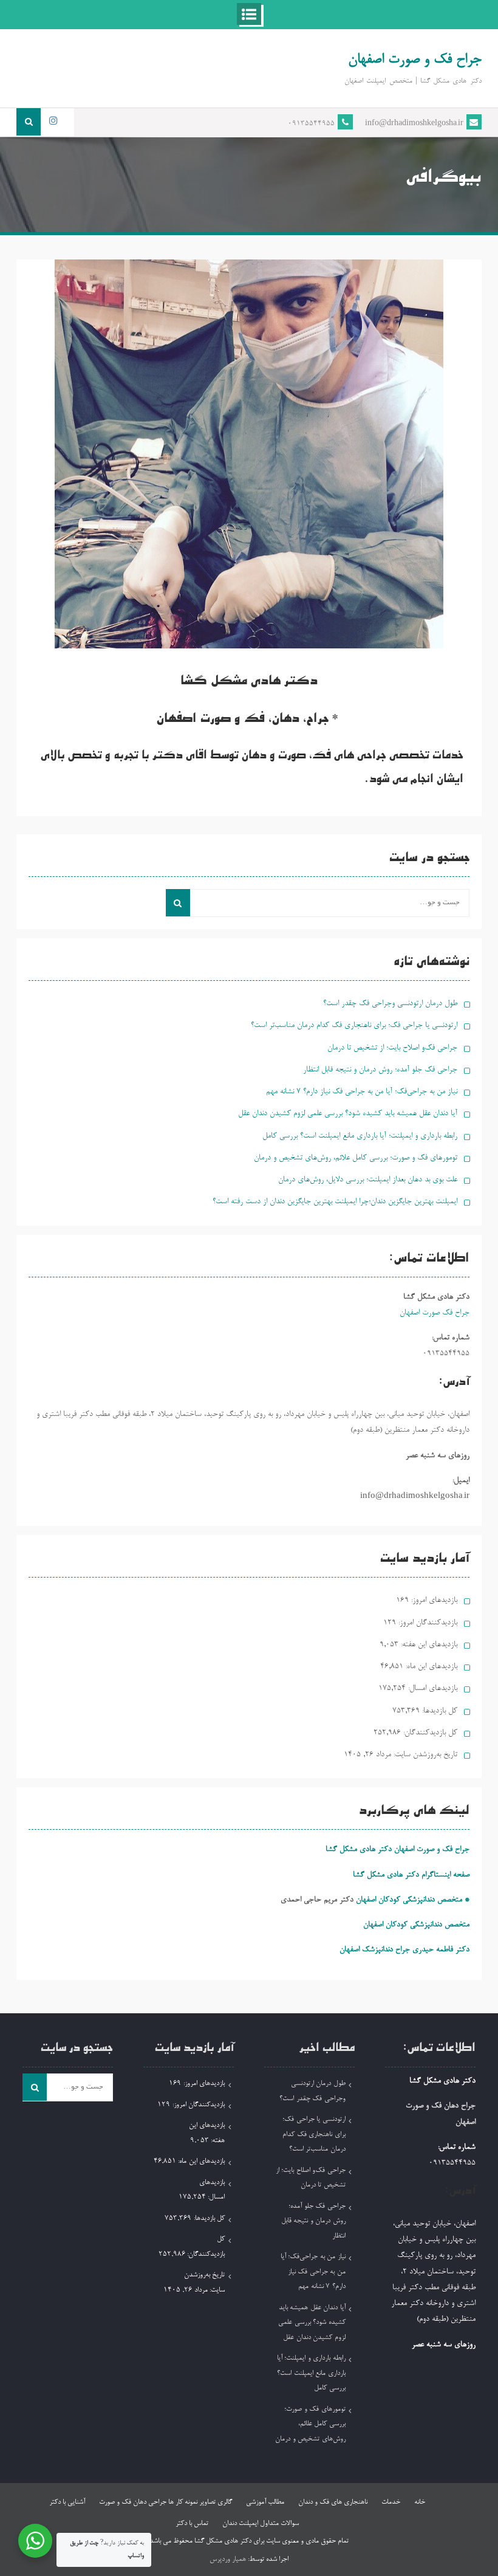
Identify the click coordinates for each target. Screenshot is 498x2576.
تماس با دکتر (192, 2524)
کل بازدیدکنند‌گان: (429, 1733)
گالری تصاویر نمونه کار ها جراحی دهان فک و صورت (165, 2502)
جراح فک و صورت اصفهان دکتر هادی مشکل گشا (397, 1850)
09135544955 (311, 124)
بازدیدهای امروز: (433, 1600)
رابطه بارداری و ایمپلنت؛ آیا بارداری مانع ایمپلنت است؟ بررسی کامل (360, 1136)
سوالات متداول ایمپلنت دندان (261, 2524)
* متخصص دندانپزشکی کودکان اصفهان (413, 1900)
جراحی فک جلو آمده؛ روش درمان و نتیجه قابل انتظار (380, 1070)
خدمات (391, 2502)
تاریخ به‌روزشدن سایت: (424, 1755)
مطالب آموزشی (265, 2502)
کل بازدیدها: (438, 1711)
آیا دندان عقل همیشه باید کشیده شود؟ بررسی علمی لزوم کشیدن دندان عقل (348, 1114)
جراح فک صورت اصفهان (435, 1313)
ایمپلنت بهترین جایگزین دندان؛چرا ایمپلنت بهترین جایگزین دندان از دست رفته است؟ (335, 1202)
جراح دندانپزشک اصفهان (375, 1950)
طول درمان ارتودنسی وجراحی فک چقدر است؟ (390, 1004)
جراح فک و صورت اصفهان (415, 60)
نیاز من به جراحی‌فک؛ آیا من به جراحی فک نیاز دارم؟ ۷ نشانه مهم (362, 1092)
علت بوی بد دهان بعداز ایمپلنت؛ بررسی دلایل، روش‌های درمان (368, 1180)
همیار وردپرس (228, 2560)
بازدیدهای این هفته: (428, 1645)
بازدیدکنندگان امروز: (427, 1623)
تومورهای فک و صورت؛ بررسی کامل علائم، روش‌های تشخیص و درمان (356, 1158)
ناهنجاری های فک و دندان (333, 2502)
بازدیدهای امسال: (431, 1688)
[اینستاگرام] (53, 122)
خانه (420, 2502)
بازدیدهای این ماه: (430, 1667)
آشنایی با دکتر (67, 2502)
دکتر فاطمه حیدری (441, 1950)
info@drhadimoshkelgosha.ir (414, 124)
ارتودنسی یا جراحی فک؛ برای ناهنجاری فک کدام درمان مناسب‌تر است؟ (354, 1025)
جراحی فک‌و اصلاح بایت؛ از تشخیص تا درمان (392, 1048)
